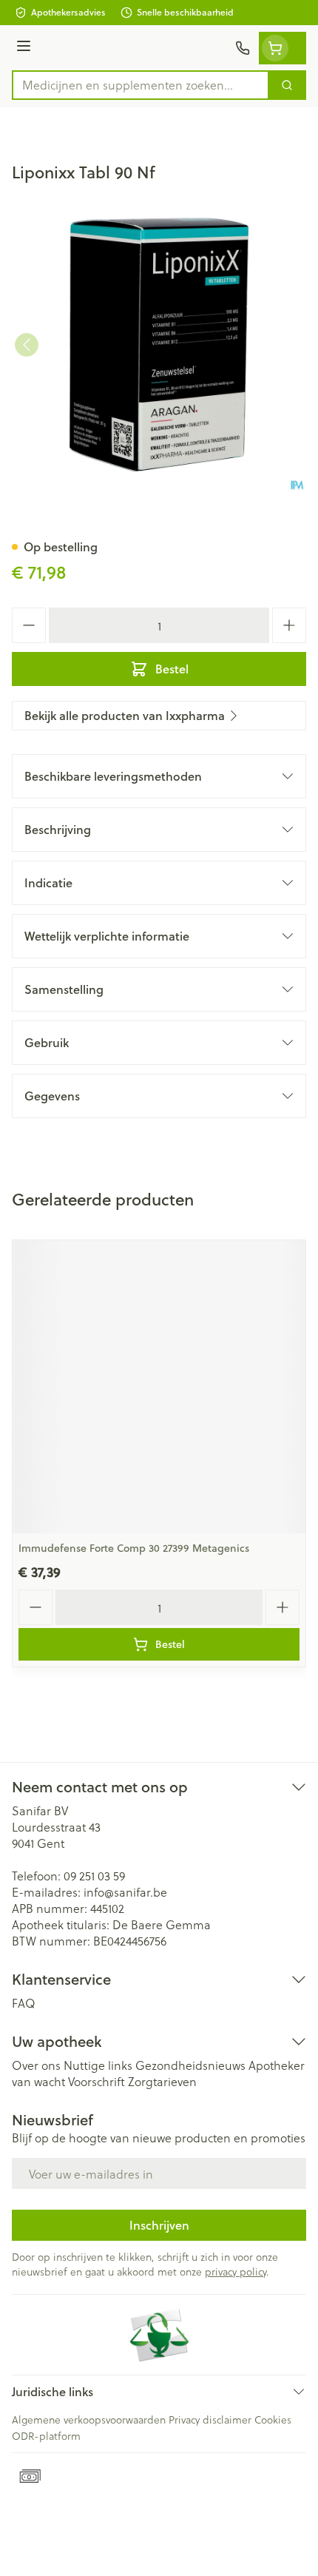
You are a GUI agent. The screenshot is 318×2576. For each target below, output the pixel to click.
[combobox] (141, 85)
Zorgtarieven (162, 2081)
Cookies (273, 2419)
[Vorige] (27, 345)
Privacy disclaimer (210, 2419)
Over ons (36, 2065)
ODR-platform (46, 2436)
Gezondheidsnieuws (190, 2065)
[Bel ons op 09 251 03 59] (243, 48)
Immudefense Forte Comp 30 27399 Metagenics (134, 1548)
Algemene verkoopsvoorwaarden (89, 2419)
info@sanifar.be (125, 1892)
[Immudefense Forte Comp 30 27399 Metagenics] (159, 1387)
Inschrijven (159, 2225)
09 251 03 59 (94, 1876)
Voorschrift (97, 2081)
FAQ (24, 2003)
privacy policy (236, 2271)
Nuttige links (98, 2065)
